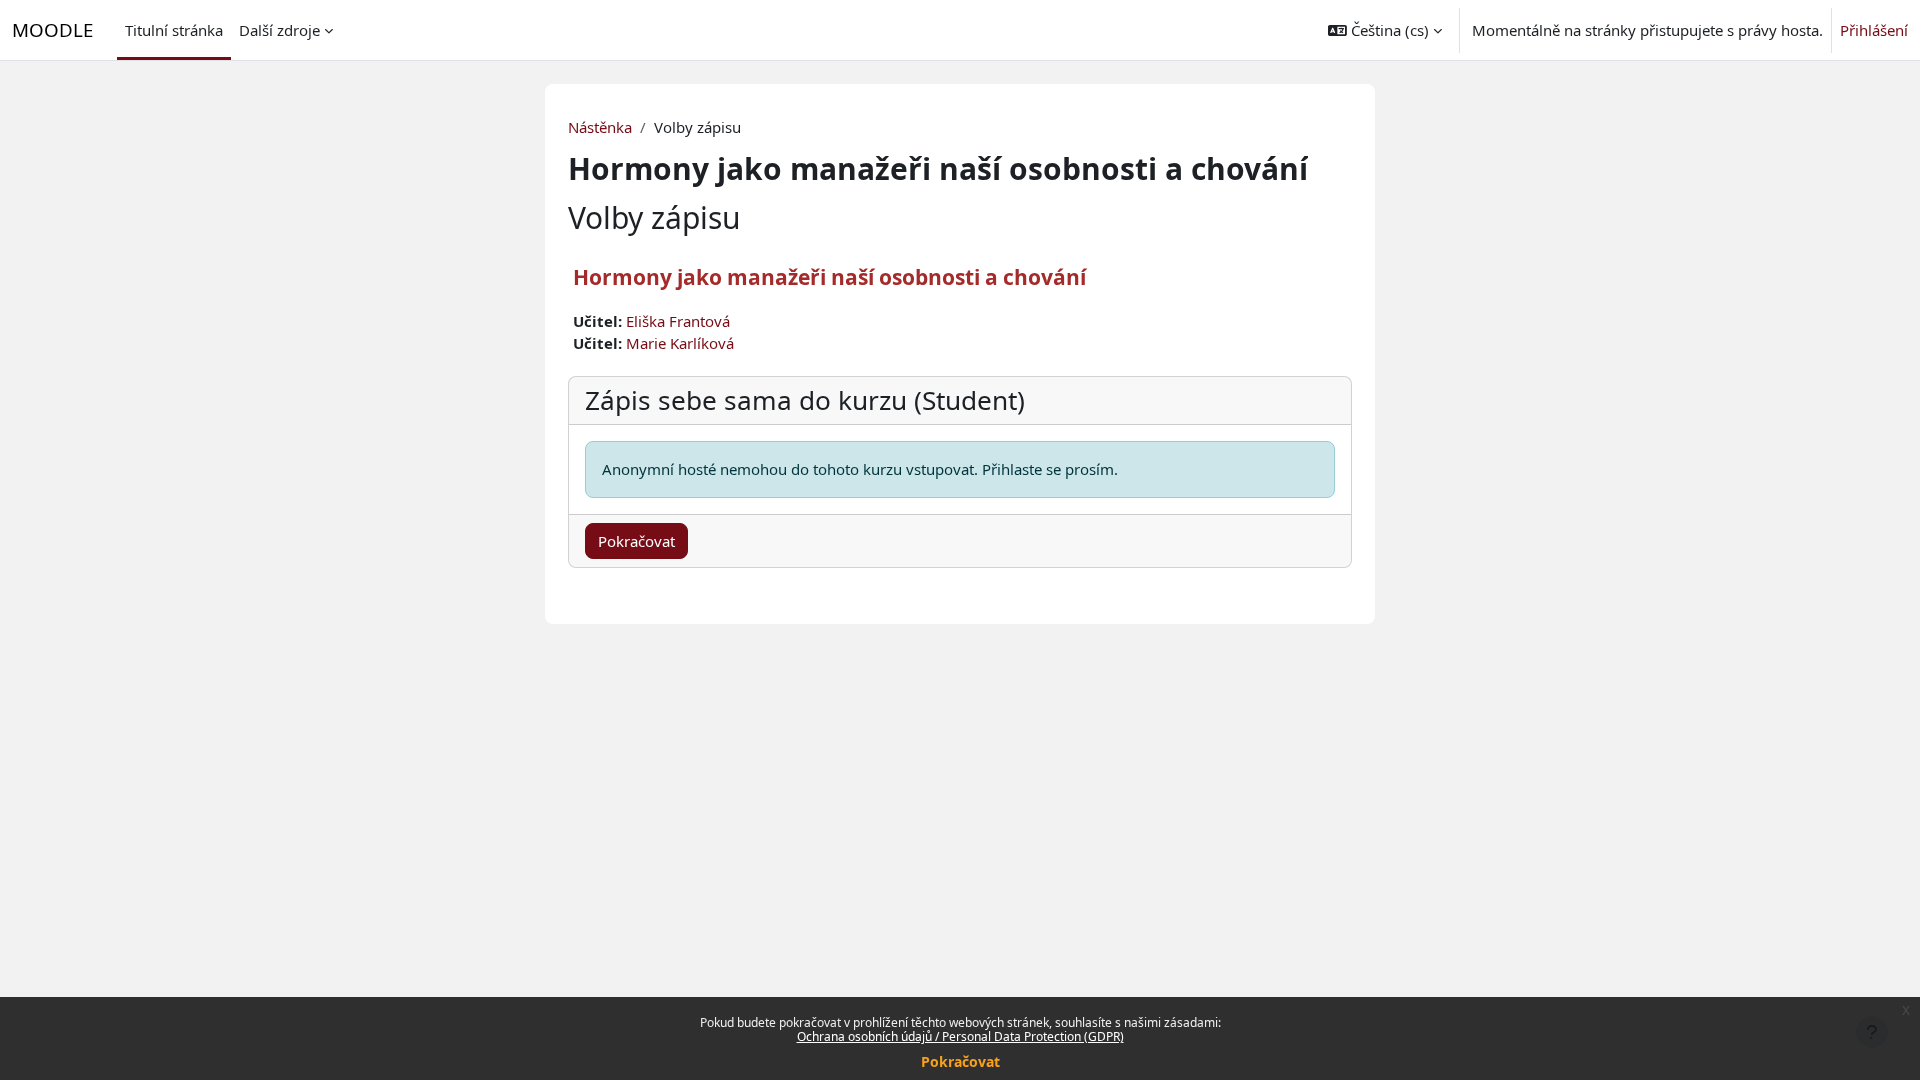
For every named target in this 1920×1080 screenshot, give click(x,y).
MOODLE (52, 29)
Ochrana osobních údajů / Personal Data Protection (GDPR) (960, 1036)
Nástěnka (600, 127)
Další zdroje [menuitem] (279, 30)
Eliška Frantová (678, 321)
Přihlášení (1874, 30)
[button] (1385, 30)
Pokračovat (960, 1061)
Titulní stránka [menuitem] (174, 30)
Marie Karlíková (680, 343)
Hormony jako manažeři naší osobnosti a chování (829, 277)
